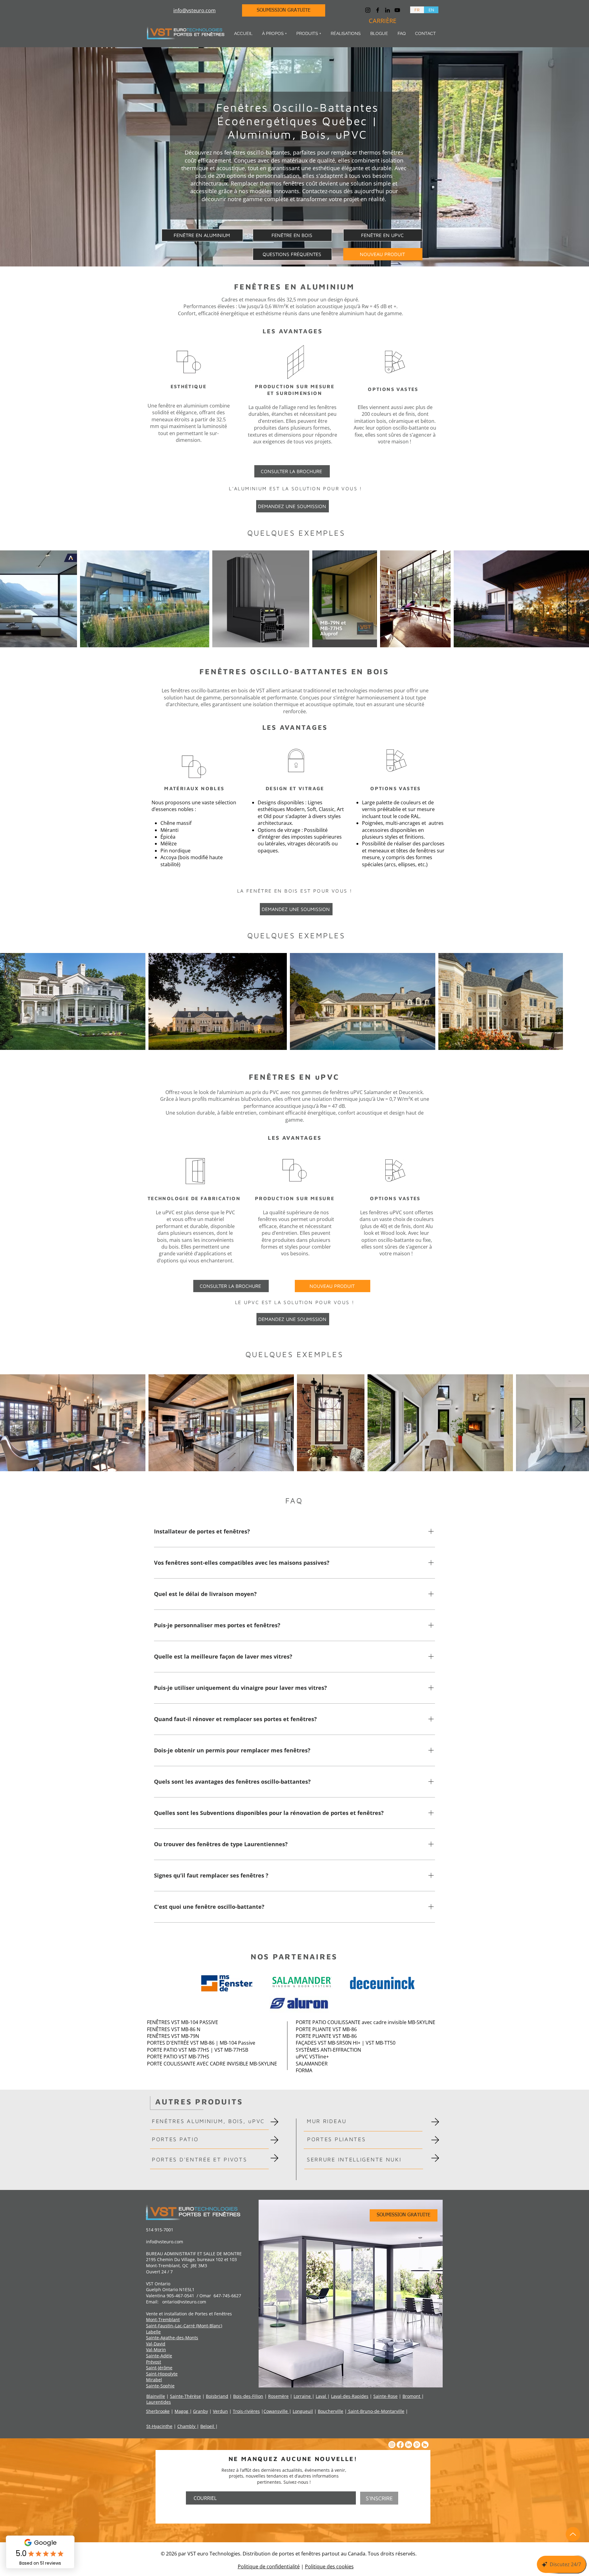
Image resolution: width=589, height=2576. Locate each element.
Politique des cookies (329, 2566)
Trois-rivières (246, 2411)
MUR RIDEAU (327, 2121)
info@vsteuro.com (165, 2242)
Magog (182, 2411)
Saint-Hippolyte (162, 2374)
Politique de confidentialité (269, 2566)
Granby (200, 2411)
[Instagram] (368, 10)
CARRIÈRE (383, 21)
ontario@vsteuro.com (184, 2302)
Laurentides (159, 2402)
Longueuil (303, 2411)
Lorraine (303, 2396)
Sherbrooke (158, 2411)
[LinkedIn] (387, 10)
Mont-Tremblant (163, 2320)
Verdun (220, 2411)
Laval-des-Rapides (350, 2396)
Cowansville (276, 2411)
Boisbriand (217, 2396)
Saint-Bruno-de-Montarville (376, 2411)
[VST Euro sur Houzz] (425, 2445)
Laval (321, 2396)
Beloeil (208, 2426)
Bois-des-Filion (248, 2396)
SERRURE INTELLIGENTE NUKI (354, 2159)
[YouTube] (397, 10)
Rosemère (278, 2396)
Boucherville (331, 2411)
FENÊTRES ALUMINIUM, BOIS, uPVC (208, 2121)
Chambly (187, 2426)
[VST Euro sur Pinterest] (417, 2445)
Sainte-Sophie (160, 2386)
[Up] (573, 2534)
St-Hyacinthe (159, 2426)
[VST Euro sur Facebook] (400, 2445)
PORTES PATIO (175, 2139)
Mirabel (154, 2380)
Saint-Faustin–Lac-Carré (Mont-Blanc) (184, 2326)
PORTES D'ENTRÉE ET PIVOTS (200, 2159)
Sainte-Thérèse (185, 2396)
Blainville (156, 2396)
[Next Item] (578, 599)
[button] (274, 34)
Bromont (412, 2396)
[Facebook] (378, 10)
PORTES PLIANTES (337, 2139)
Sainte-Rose (385, 2396)
